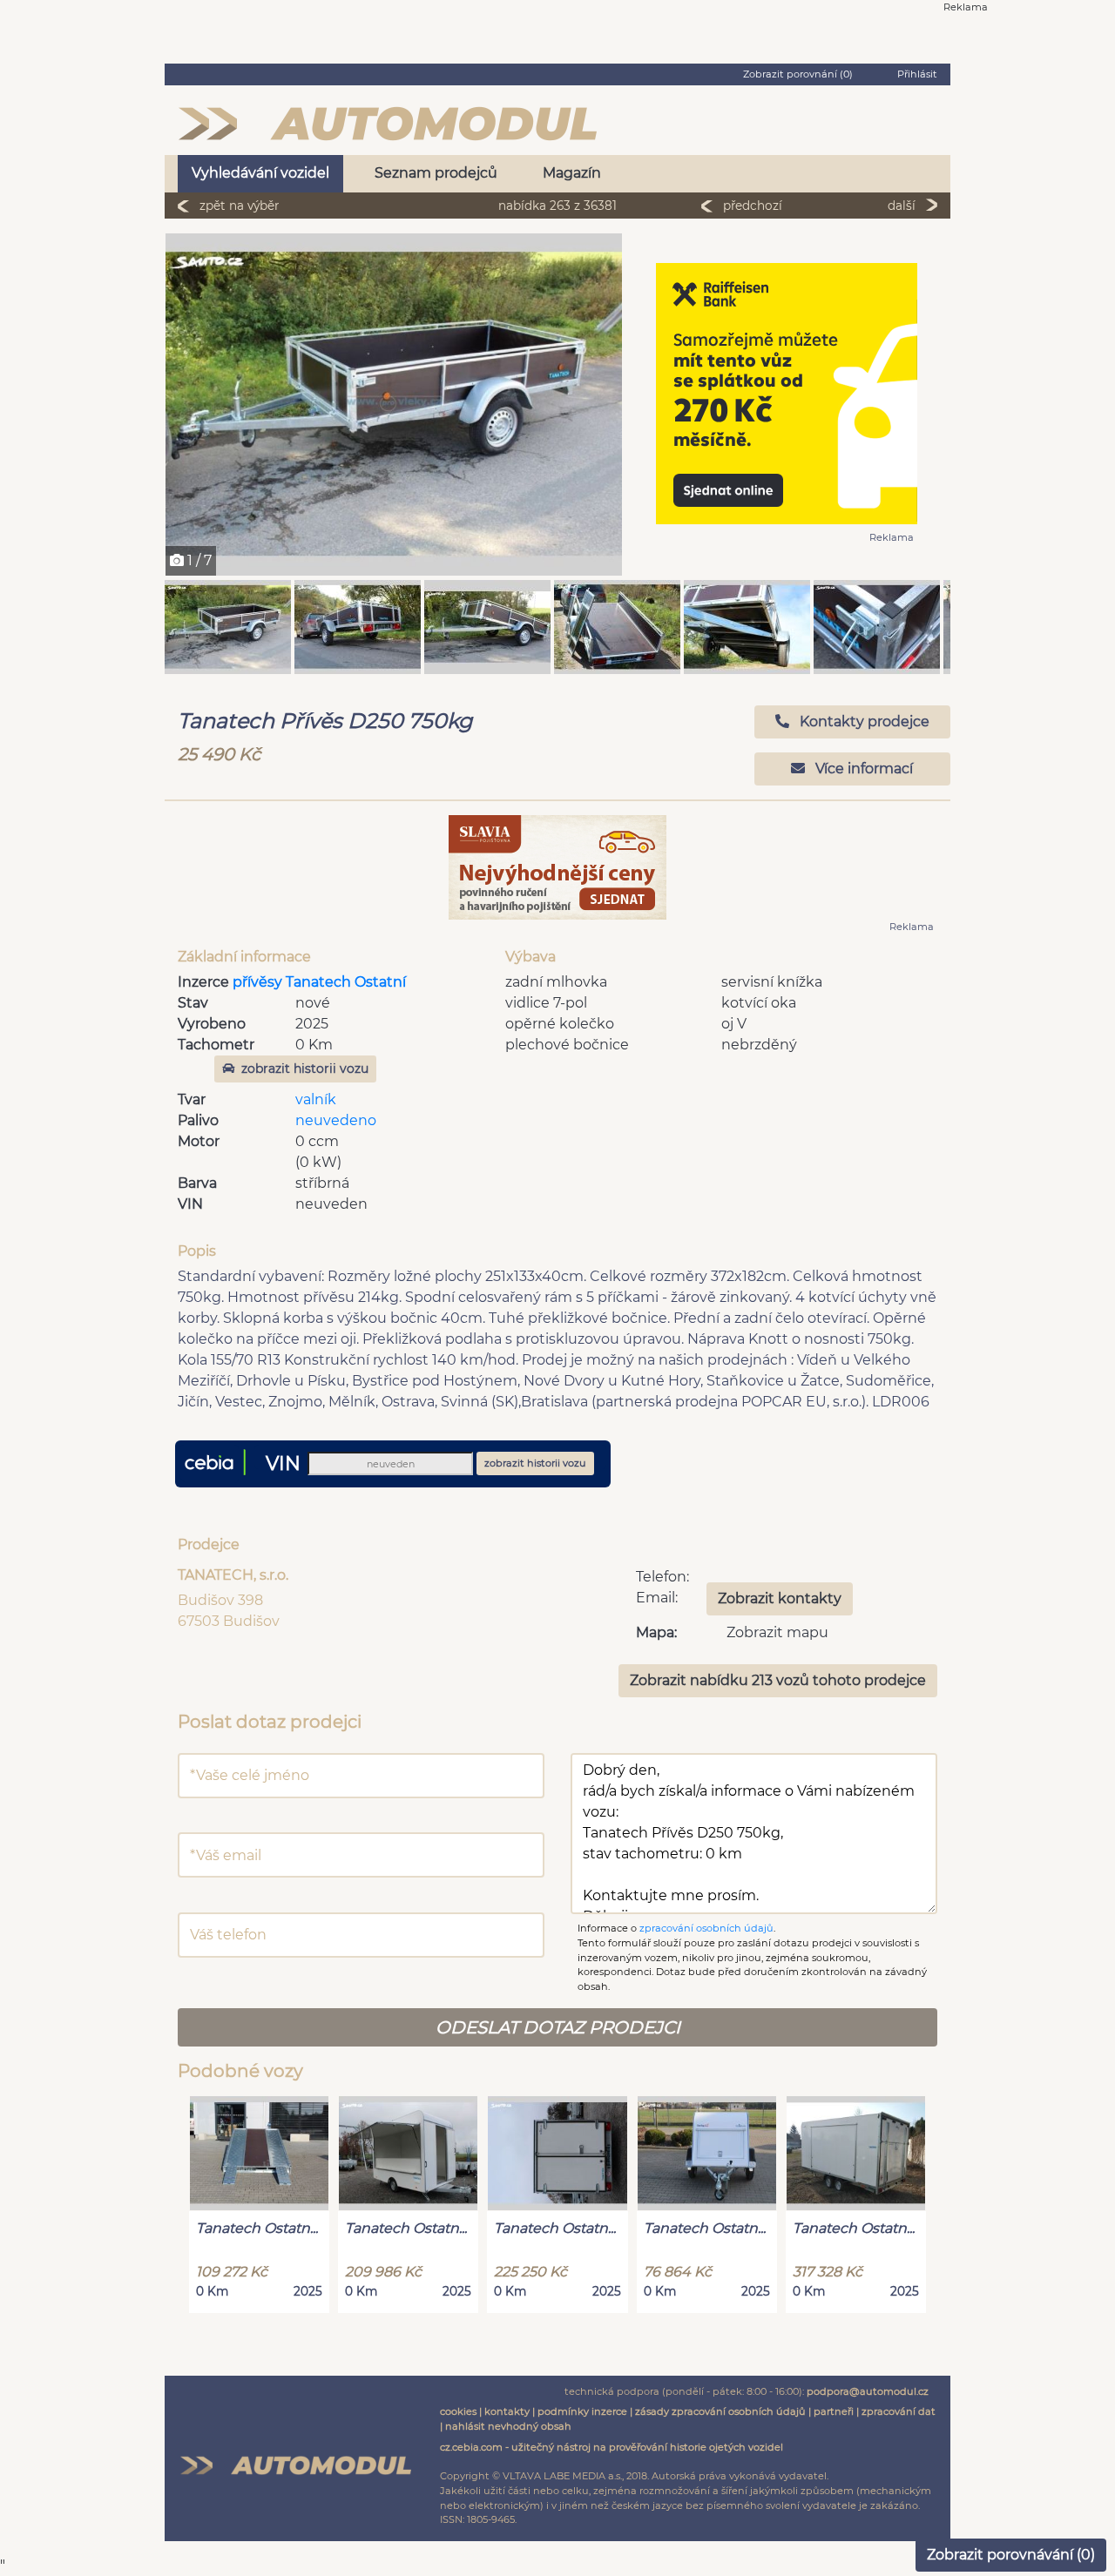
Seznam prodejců (436, 173)
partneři (834, 2411)
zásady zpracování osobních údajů (720, 2411)
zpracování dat (899, 2411)
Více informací (862, 769)
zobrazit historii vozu (305, 1069)
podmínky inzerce (582, 2411)
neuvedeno (336, 1120)
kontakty (507, 2411)
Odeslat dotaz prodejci (558, 2027)
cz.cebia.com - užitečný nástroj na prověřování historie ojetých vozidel (612, 2447)
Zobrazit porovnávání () (1011, 2555)
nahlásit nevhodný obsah (508, 2426)
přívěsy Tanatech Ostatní (319, 982)
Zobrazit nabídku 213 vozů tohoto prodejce (778, 1680)
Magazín (572, 173)
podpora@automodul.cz (868, 2391)
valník (316, 1099)
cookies (458, 2411)
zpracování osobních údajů (706, 1928)
